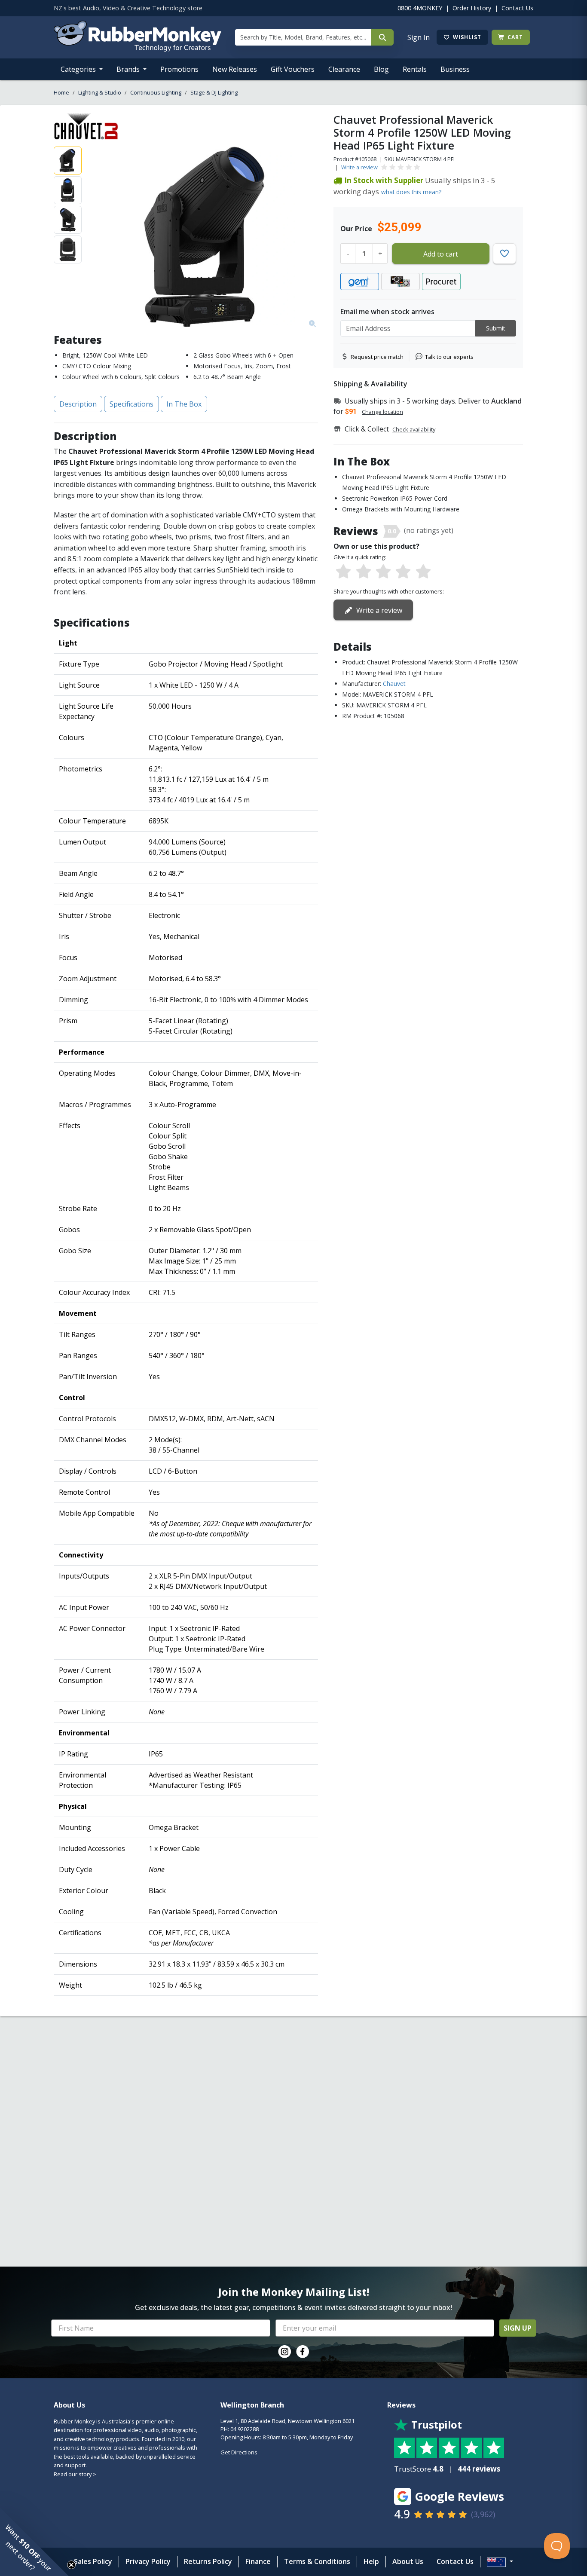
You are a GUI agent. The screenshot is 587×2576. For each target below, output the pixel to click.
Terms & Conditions (317, 2561)
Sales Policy (93, 2561)
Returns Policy (208, 2561)
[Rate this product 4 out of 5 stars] (403, 572)
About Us (408, 2561)
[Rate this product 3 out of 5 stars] (383, 572)
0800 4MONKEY (420, 8)
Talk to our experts (449, 357)
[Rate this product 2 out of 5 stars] (363, 572)
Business (455, 69)
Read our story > (75, 2474)
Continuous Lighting (156, 92)
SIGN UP (518, 2328)
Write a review (359, 167)
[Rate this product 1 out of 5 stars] (343, 572)
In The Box (184, 404)
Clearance (344, 69)
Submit (496, 328)
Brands (129, 69)
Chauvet (394, 684)
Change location (382, 412)
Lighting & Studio (100, 92)
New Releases (235, 69)
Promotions (179, 69)
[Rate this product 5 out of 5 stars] (423, 572)
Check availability (414, 429)
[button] (34, 2542)
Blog (381, 69)
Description (78, 404)
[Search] (382, 37)
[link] (284, 2352)
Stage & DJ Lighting (214, 92)
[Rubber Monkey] (138, 49)
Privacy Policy (148, 2561)
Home (61, 92)
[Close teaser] (71, 2565)
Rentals (415, 69)
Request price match (377, 357)
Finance (258, 2561)
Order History (472, 8)
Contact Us (517, 8)
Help (371, 2561)
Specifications (131, 404)
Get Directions (239, 2452)
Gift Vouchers (293, 69)
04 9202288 (245, 2429)
